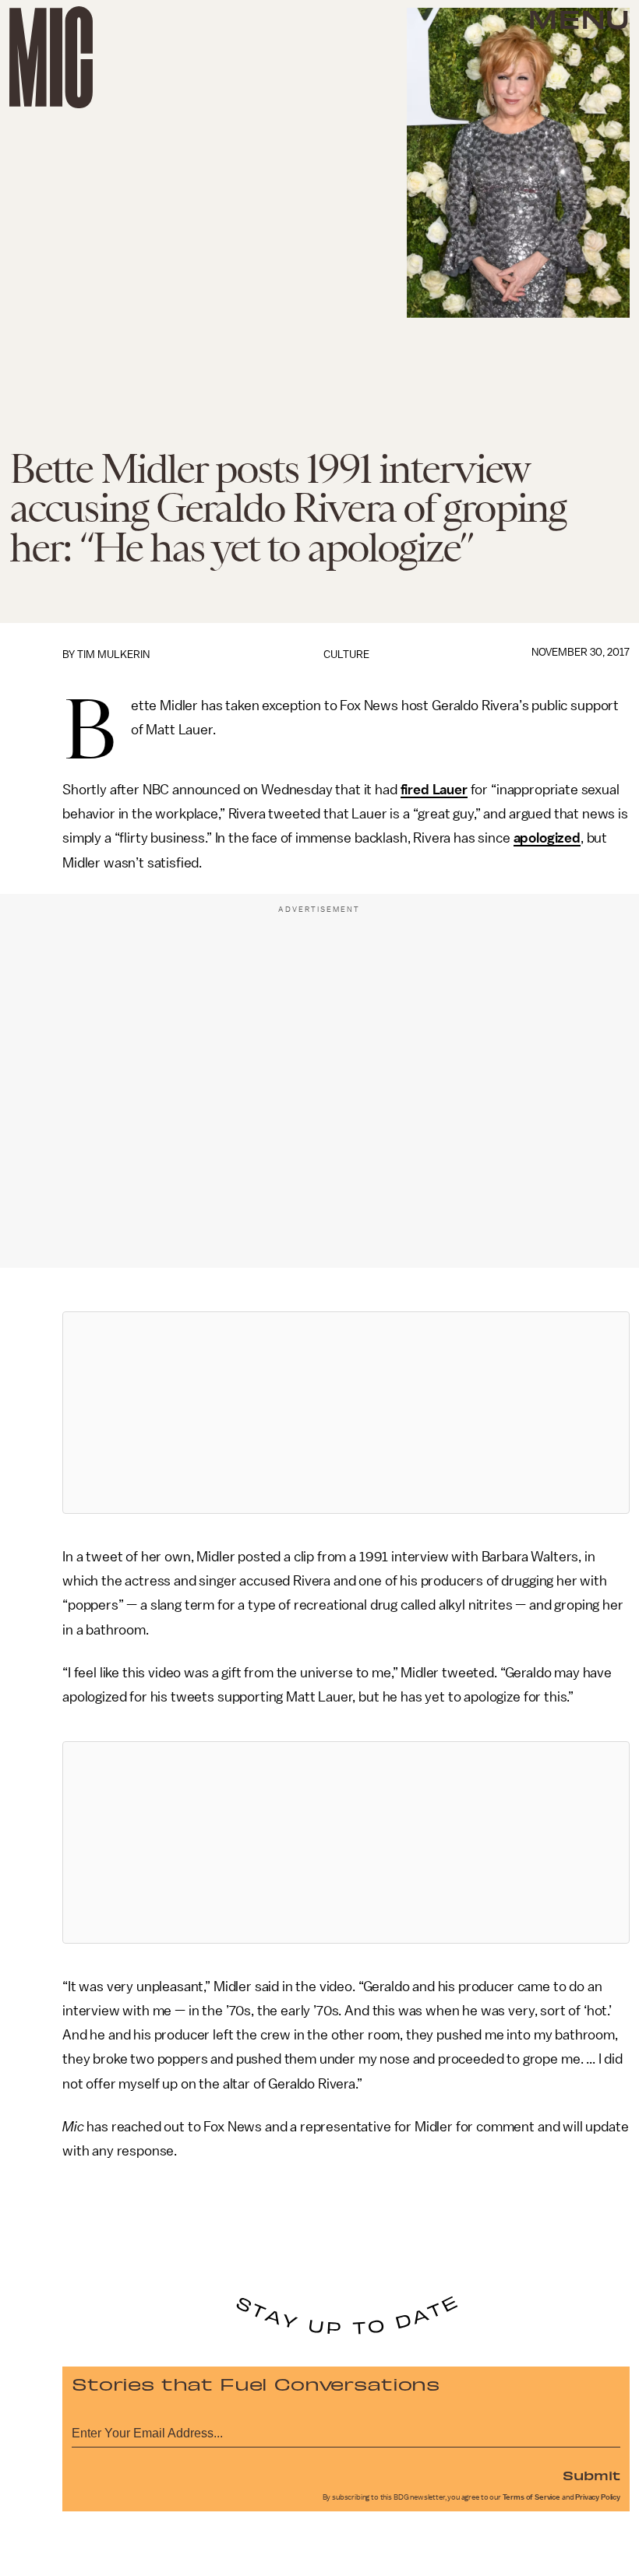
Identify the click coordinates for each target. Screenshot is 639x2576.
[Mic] (51, 57)
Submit (591, 2475)
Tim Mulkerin (113, 655)
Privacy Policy (598, 2497)
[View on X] (346, 1413)
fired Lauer (434, 790)
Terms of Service (531, 2497)
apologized (547, 838)
